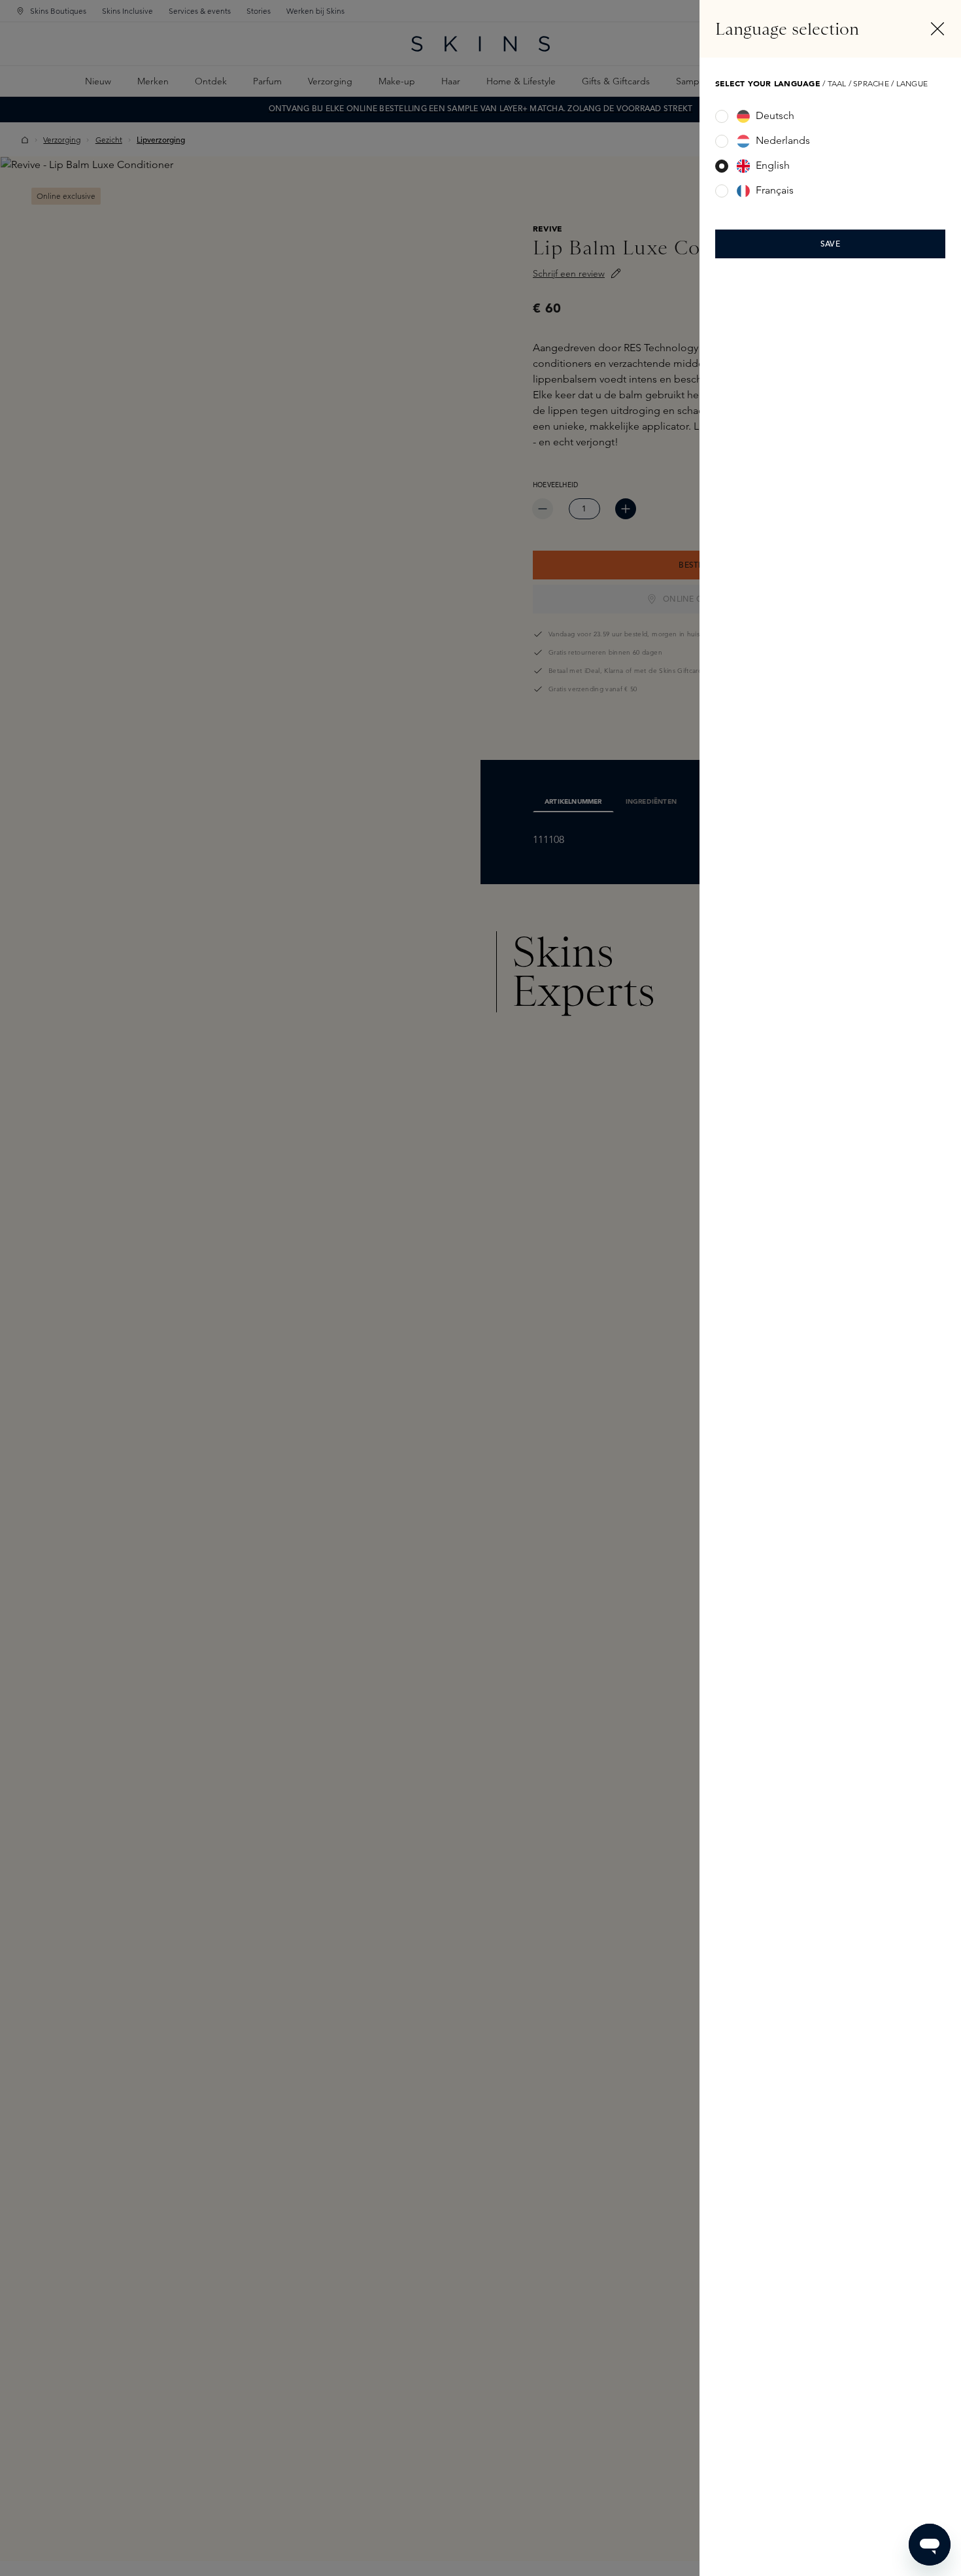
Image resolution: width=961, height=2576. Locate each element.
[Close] (937, 29)
